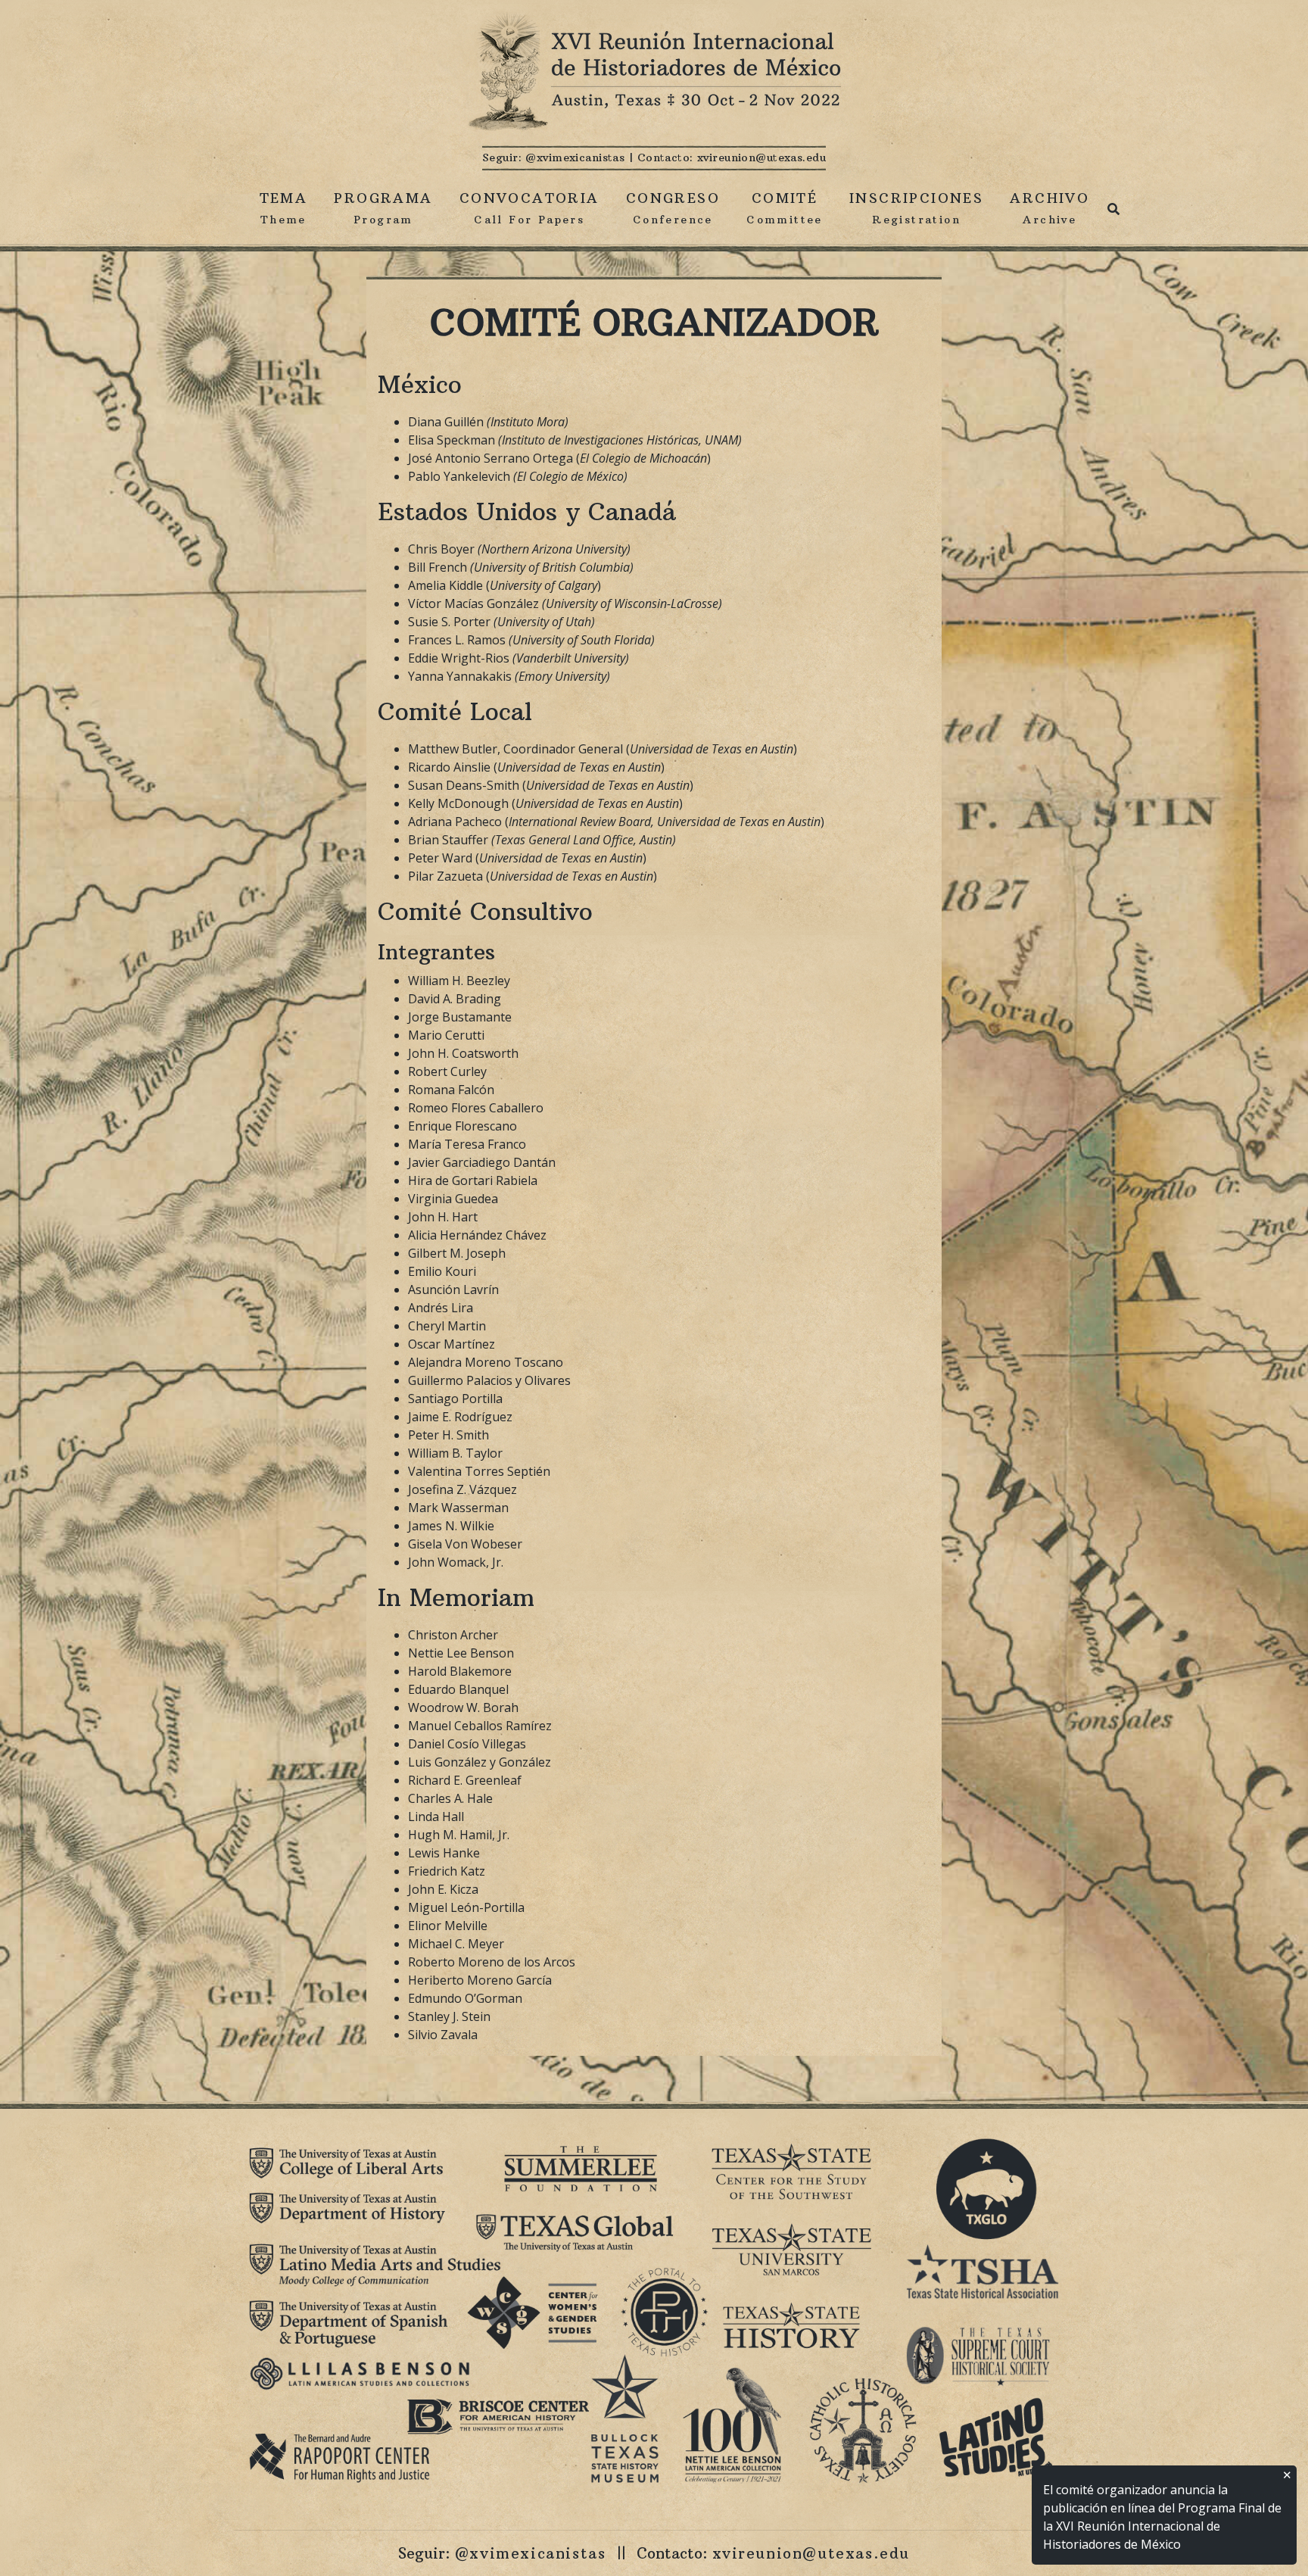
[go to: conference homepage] (654, 73)
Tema (284, 208)
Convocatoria (529, 208)
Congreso (673, 208)
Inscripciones (916, 208)
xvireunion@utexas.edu (761, 157)
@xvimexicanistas (575, 157)
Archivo (1050, 208)
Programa (383, 208)
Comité (785, 208)
